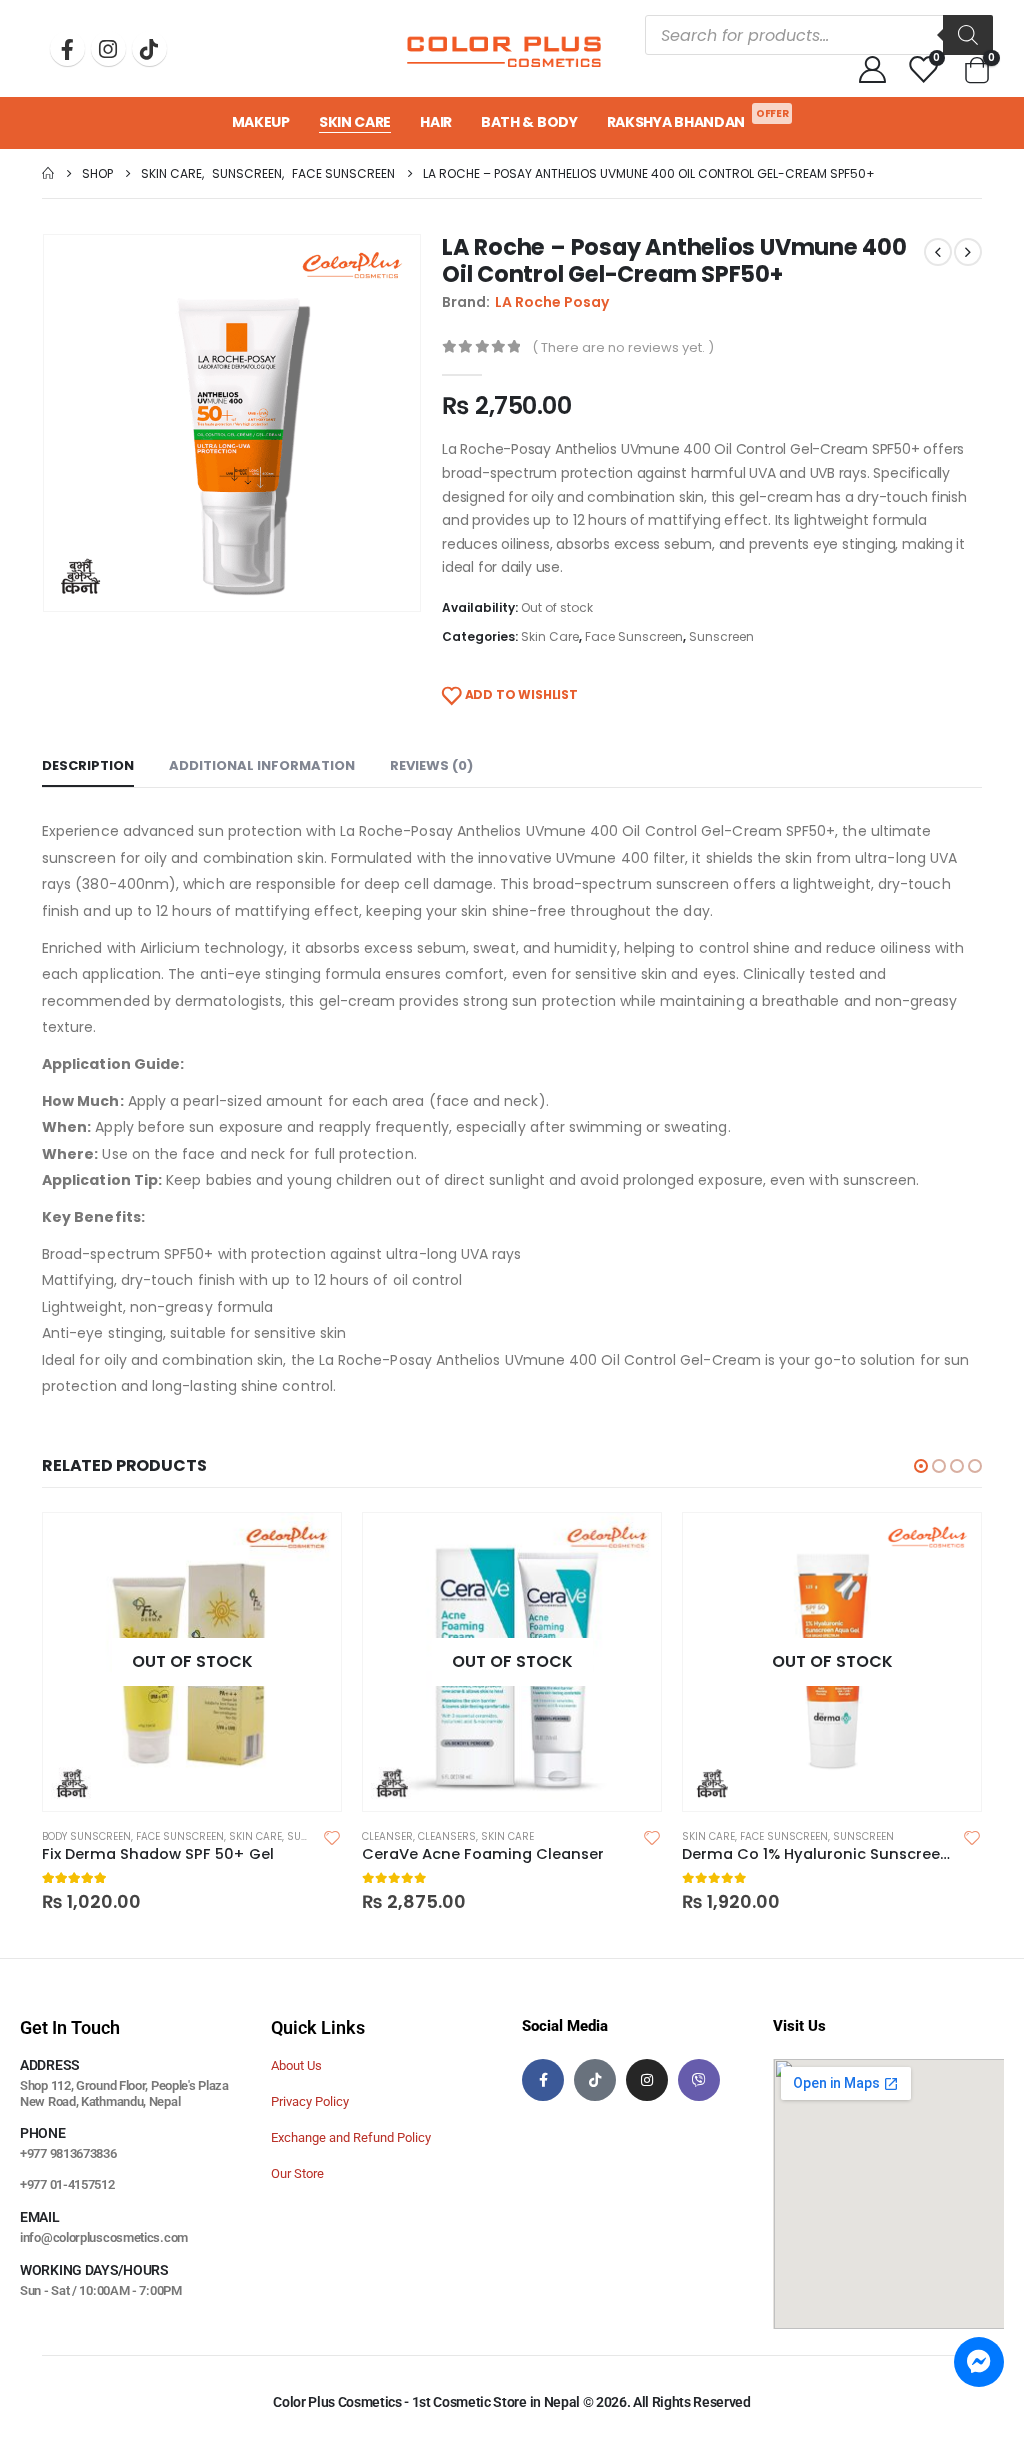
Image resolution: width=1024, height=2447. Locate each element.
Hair (436, 122)
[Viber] (699, 2080)
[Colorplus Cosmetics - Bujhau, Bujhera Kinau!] (504, 49)
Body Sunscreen (86, 1836)
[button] (921, 1466)
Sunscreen (721, 636)
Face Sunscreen (634, 636)
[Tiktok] (149, 48)
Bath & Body (529, 122)
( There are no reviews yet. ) (623, 347)
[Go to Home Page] (48, 173)
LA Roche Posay (552, 302)
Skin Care (355, 122)
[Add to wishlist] (332, 1837)
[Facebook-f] (543, 2080)
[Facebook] (67, 48)
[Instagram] (108, 48)
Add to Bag (308, 1546)
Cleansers (447, 1836)
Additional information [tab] (262, 765)
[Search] (968, 35)
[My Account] (872, 68)
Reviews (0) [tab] (431, 765)
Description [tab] (88, 765)
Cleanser (387, 1836)
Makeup (261, 122)
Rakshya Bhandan (698, 119)
